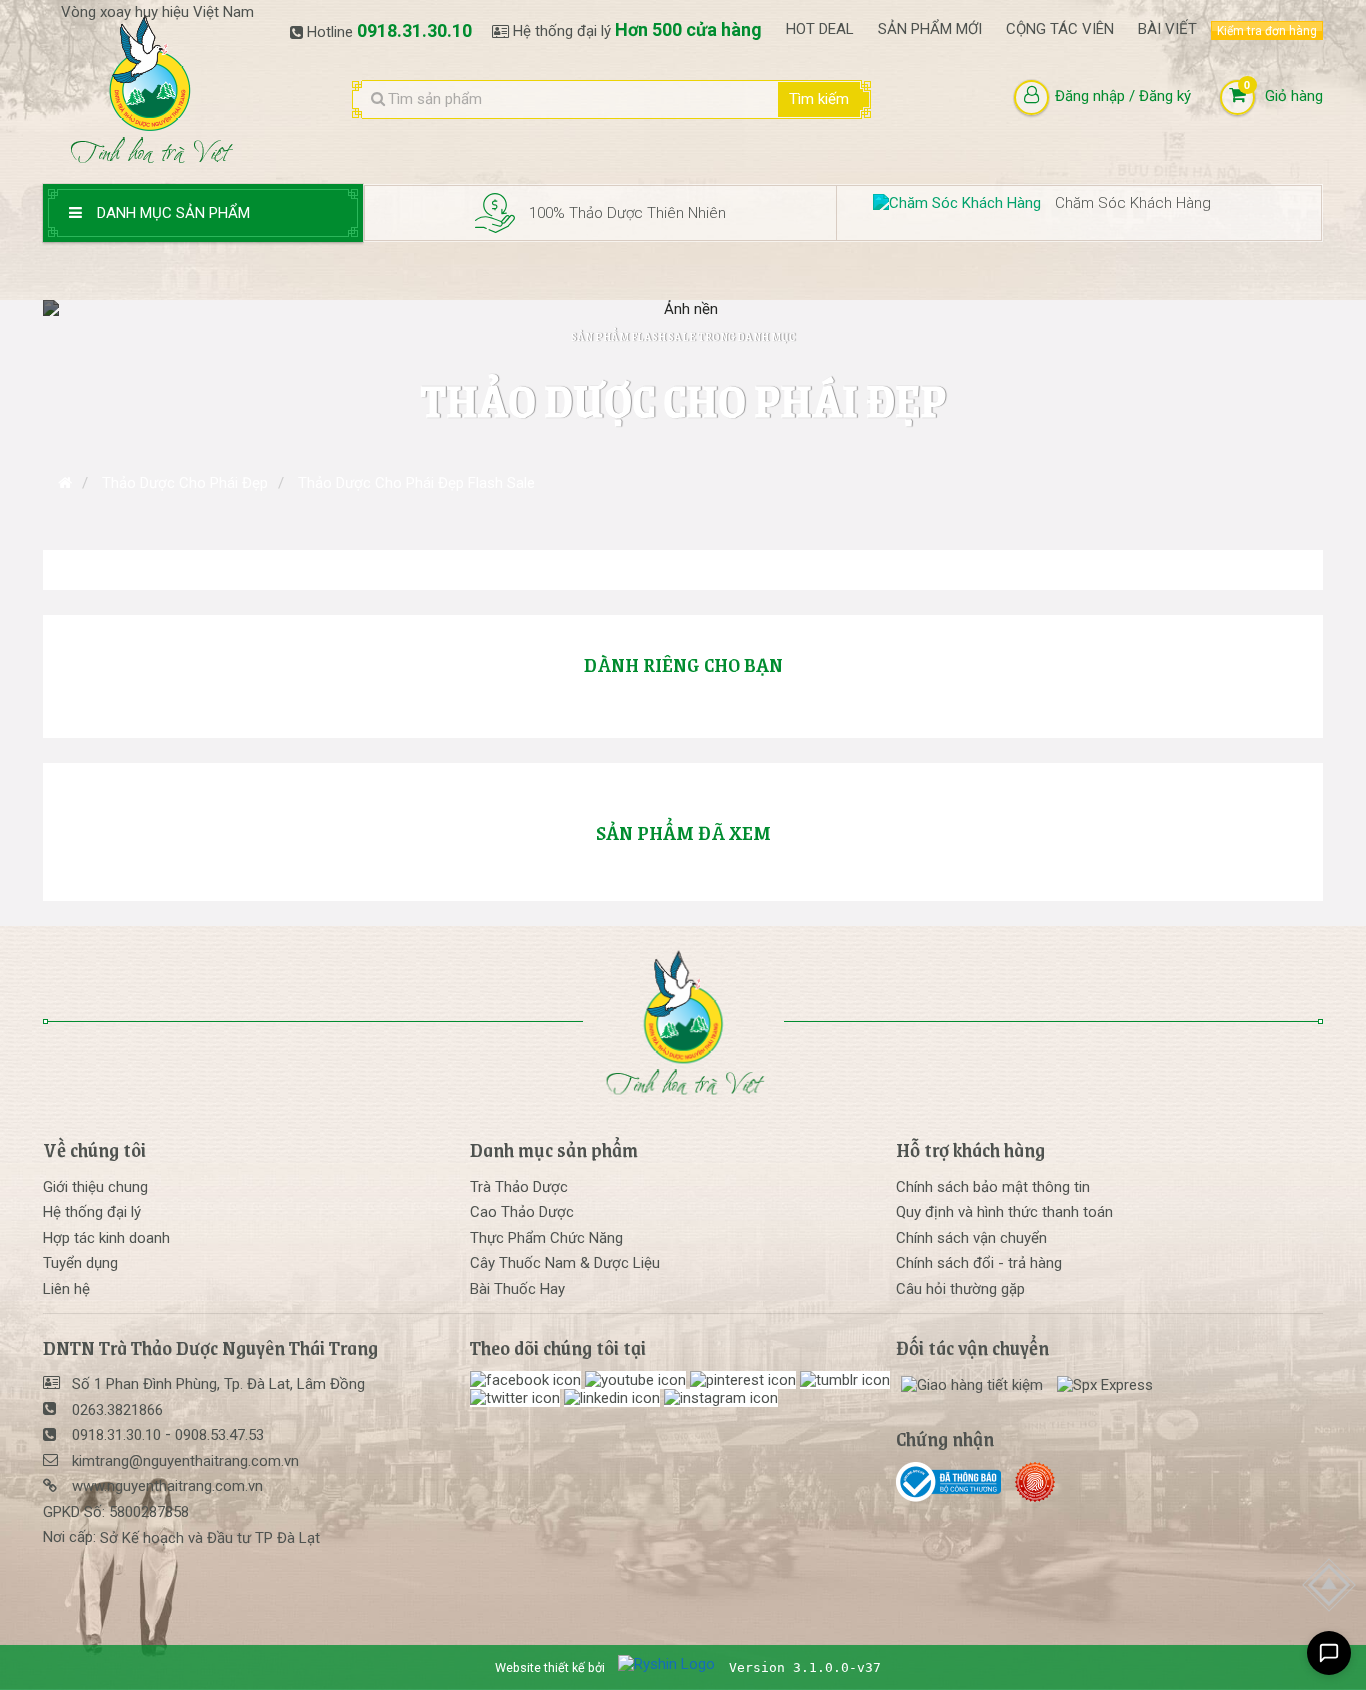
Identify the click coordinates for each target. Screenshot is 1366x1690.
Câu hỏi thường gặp (960, 1289)
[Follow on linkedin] (614, 1398)
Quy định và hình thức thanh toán (1004, 1212)
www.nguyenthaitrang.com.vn (167, 1486)
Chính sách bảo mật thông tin (993, 1187)
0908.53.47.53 (219, 1435)
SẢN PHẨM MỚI (930, 29)
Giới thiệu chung (95, 1187)
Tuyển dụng (80, 1263)
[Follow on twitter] (517, 1398)
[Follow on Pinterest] (745, 1380)
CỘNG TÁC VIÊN (1060, 29)
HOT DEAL (820, 29)
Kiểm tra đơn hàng (1267, 31)
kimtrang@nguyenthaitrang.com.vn (185, 1461)
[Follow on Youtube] (637, 1380)
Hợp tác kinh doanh (106, 1238)
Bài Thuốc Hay (517, 1289)
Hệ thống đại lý (92, 1212)
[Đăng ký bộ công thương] (953, 1482)
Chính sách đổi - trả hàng (979, 1263)
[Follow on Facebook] (527, 1380)
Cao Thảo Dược (522, 1212)
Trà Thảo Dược (519, 1187)
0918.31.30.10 (414, 30)
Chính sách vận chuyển (971, 1238)
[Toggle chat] (1329, 1653)
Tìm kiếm (819, 99)
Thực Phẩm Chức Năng (546, 1238)
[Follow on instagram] (721, 1398)
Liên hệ (66, 1289)
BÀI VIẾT (1167, 29)
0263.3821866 (117, 1410)
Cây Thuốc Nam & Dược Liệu (565, 1263)
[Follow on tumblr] (845, 1380)
